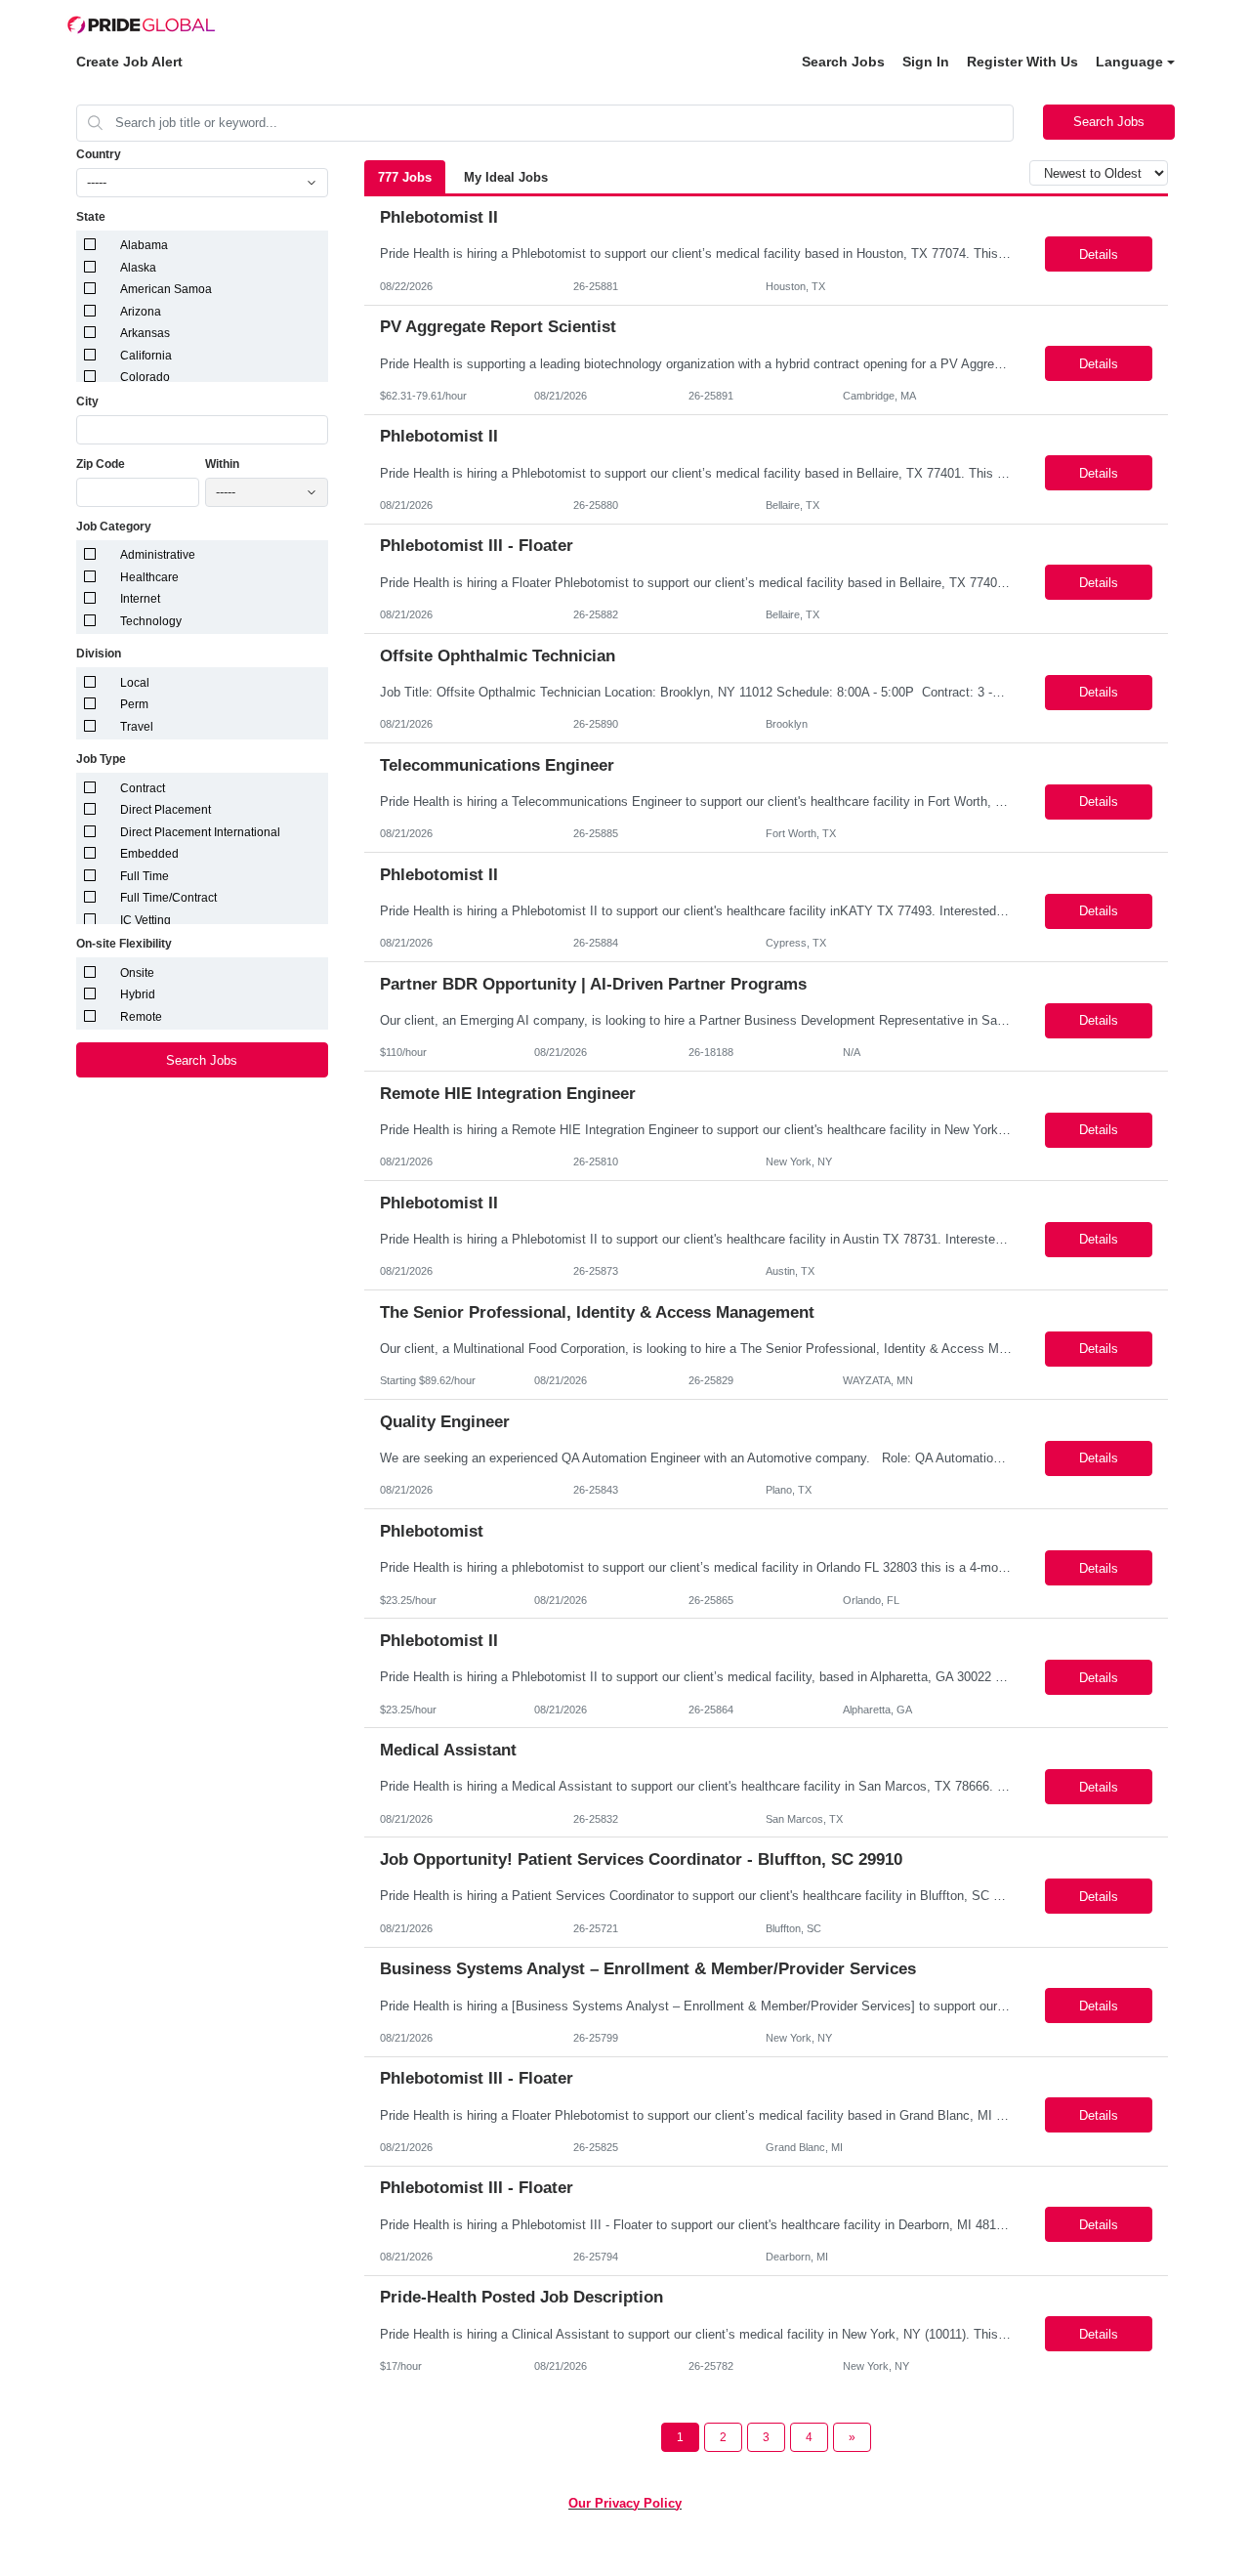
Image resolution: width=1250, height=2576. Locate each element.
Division (99, 654)
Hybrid (138, 994)
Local (135, 683)
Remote (141, 1017)
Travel (137, 727)
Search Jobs (843, 62)
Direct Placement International (200, 832)
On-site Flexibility (124, 944)
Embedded (149, 854)
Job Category (114, 527)
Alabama (144, 245)
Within (222, 464)
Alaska (138, 268)
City (87, 401)
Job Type (101, 759)
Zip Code (101, 464)
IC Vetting (146, 920)
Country (99, 154)
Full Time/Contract (168, 898)
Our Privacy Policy (625, 2503)
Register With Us (1022, 62)
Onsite (137, 973)
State (91, 217)
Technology (151, 621)
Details (1099, 254)
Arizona (141, 312)
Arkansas (145, 333)
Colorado (145, 377)
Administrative (158, 555)
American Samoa (166, 289)
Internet (140, 599)
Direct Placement (166, 810)
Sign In (926, 62)
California (146, 356)
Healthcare (149, 577)
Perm (134, 704)
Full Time (145, 876)
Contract (143, 788)
